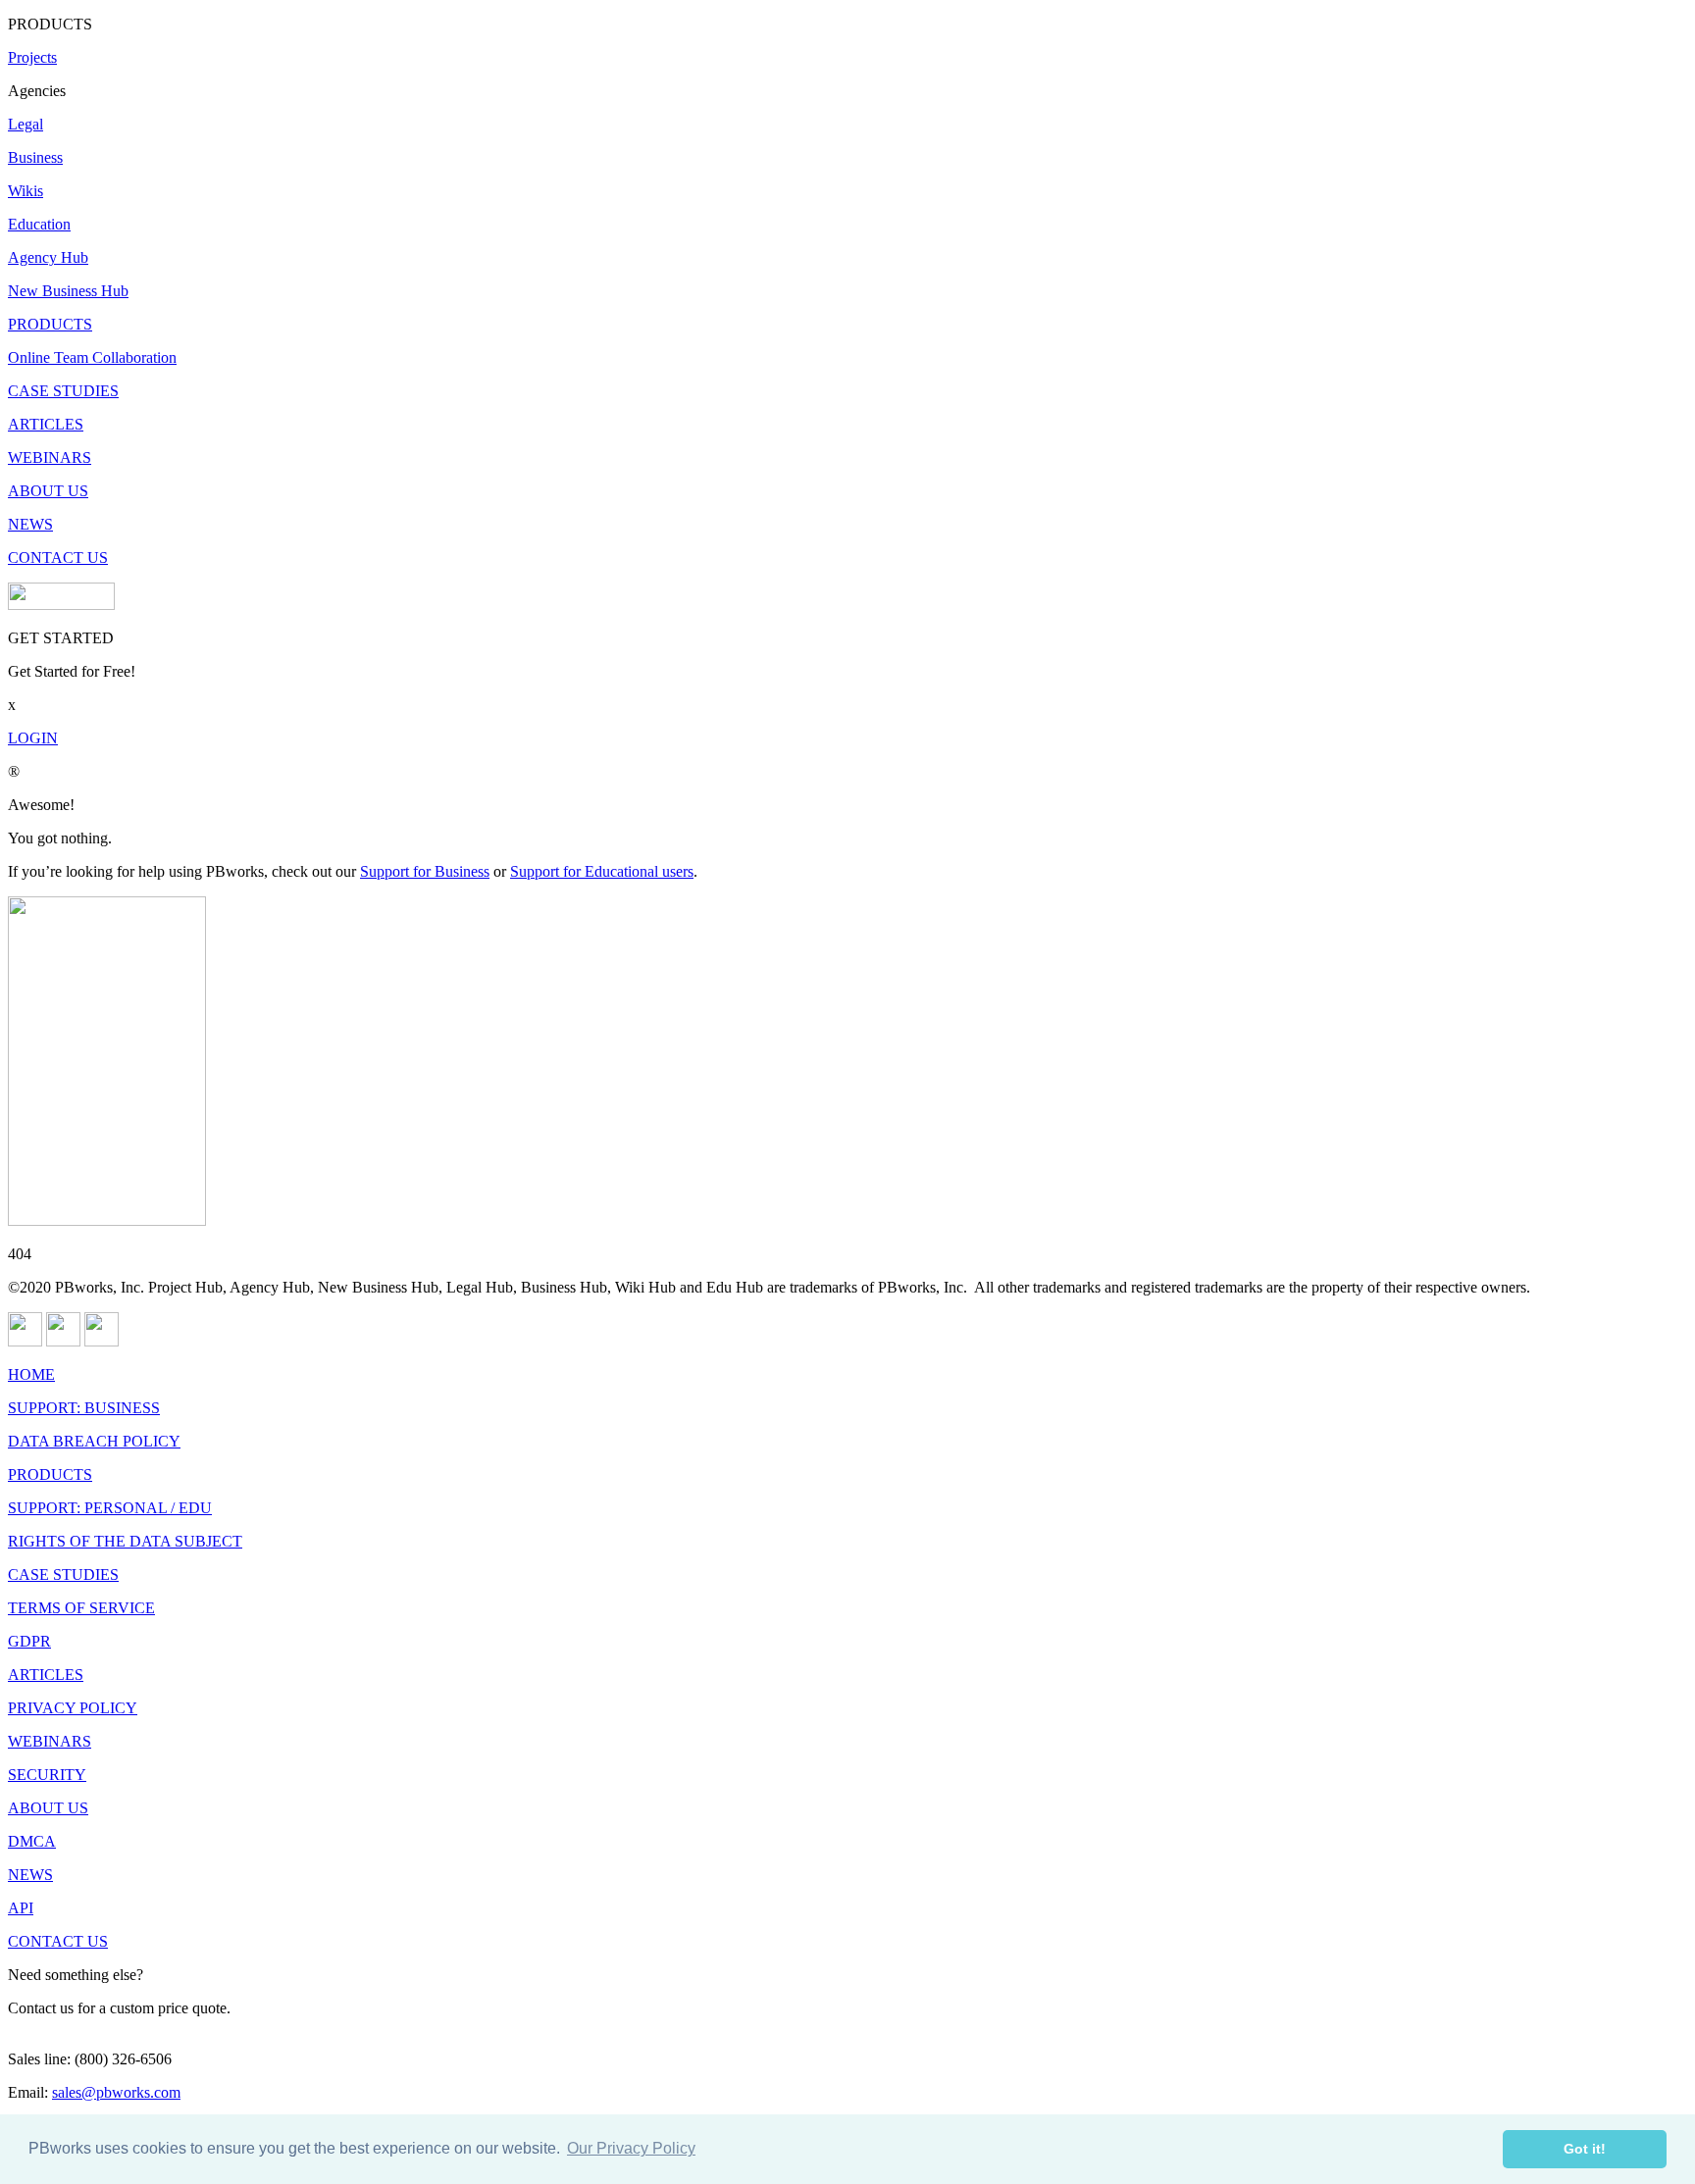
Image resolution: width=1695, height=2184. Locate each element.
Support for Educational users (602, 871)
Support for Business (425, 871)
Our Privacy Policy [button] (631, 2148)
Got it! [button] (1585, 2149)
